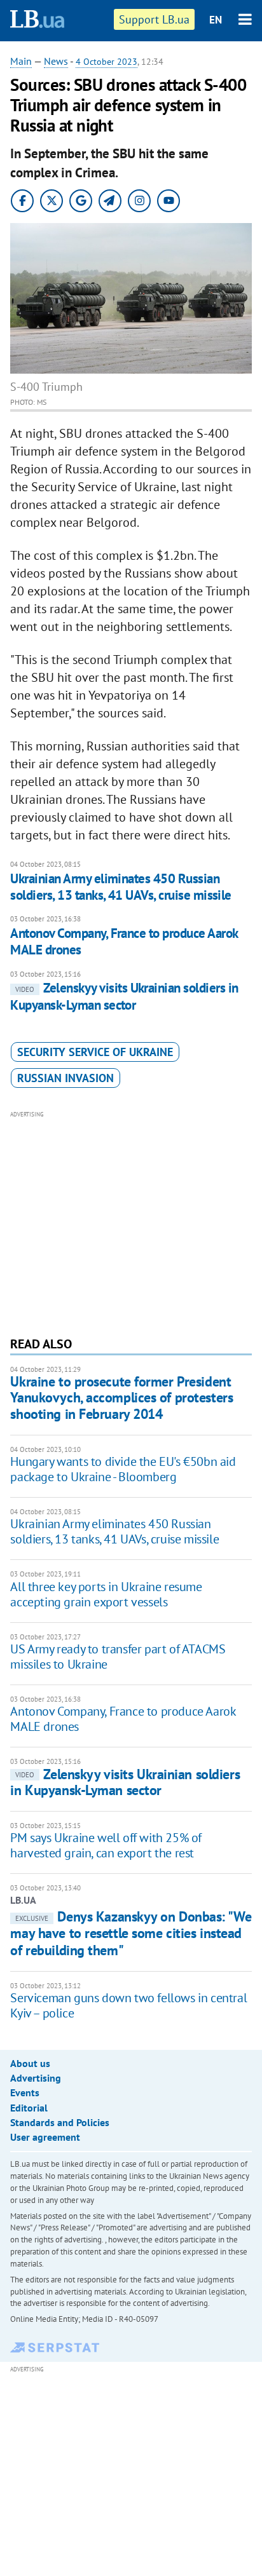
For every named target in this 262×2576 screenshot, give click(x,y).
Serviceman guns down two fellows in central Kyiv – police (128, 2005)
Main (21, 61)
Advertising (36, 2078)
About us (30, 2063)
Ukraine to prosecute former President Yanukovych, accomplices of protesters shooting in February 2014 (121, 1398)
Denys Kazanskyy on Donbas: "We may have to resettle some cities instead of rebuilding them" (131, 1933)
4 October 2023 (107, 62)
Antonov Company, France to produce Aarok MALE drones (124, 941)
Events (25, 2092)
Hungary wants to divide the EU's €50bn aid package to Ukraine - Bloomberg (123, 1469)
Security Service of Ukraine (95, 1052)
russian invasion (65, 1078)
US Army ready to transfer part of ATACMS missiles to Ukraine (118, 1657)
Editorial (29, 2108)
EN (216, 20)
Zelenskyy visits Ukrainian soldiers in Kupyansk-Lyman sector (124, 996)
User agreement (45, 2137)
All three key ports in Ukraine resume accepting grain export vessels (106, 1594)
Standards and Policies (60, 2122)
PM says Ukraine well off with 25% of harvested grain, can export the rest (106, 1845)
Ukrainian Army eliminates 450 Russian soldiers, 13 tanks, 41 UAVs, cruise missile (121, 887)
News (56, 61)
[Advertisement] (131, 1222)
